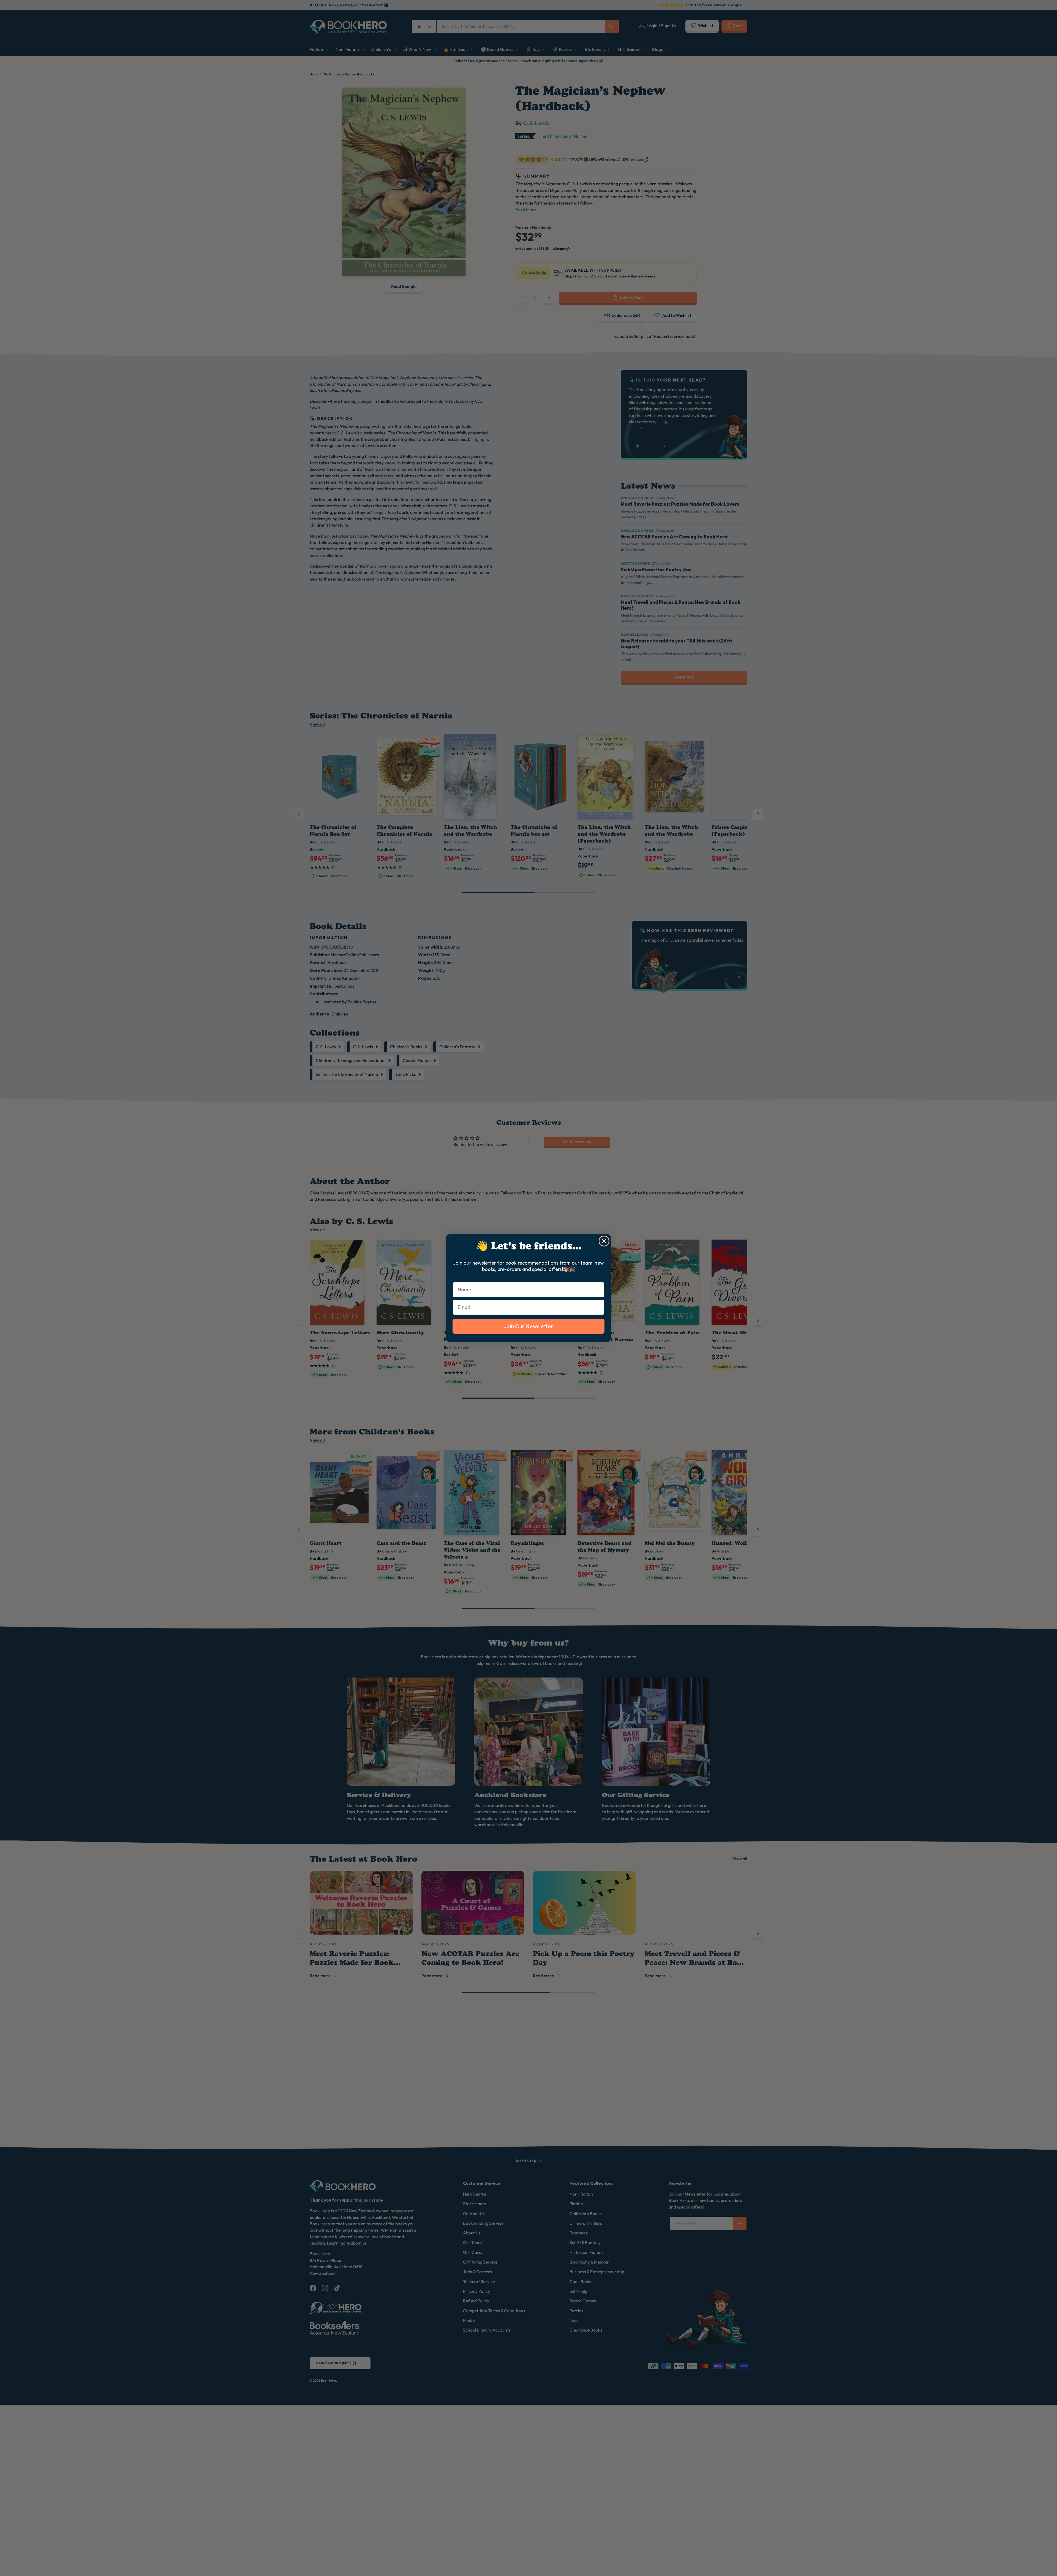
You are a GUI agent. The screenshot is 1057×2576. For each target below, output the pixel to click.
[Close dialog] (604, 1241)
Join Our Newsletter (528, 1326)
